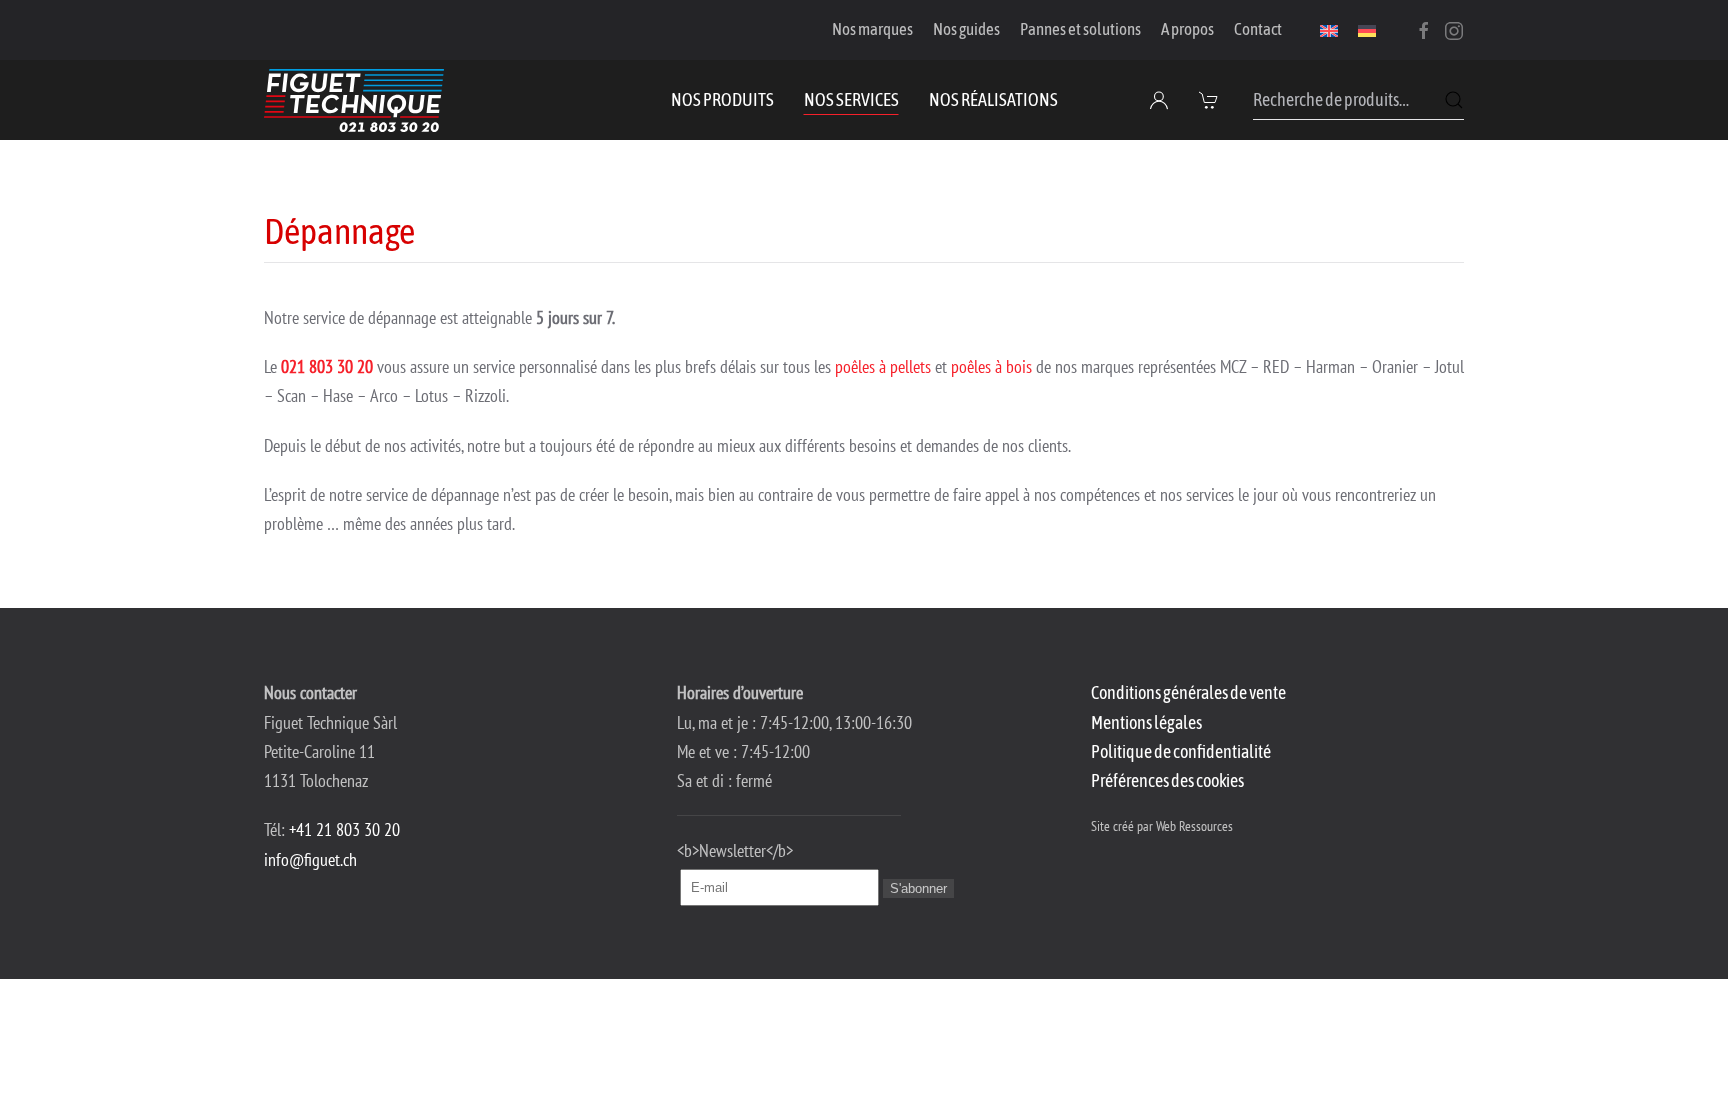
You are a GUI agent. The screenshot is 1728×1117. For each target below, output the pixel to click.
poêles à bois (991, 366)
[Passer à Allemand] (1367, 30)
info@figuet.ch (310, 859)
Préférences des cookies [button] (1167, 780)
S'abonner (918, 888)
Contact (1258, 29)
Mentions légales (1146, 722)
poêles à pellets (883, 366)
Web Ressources (1194, 826)
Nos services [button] (851, 99)
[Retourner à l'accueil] (354, 100)
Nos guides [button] (966, 29)
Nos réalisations (993, 99)
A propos (1187, 29)
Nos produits (722, 99)
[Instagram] (1454, 29)
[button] (1211, 100)
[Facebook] (1424, 29)
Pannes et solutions (1080, 29)
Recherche (1454, 100)
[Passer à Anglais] (1329, 30)
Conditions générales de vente (1188, 692)
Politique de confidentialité (1181, 751)
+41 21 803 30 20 (344, 829)
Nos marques (872, 29)
